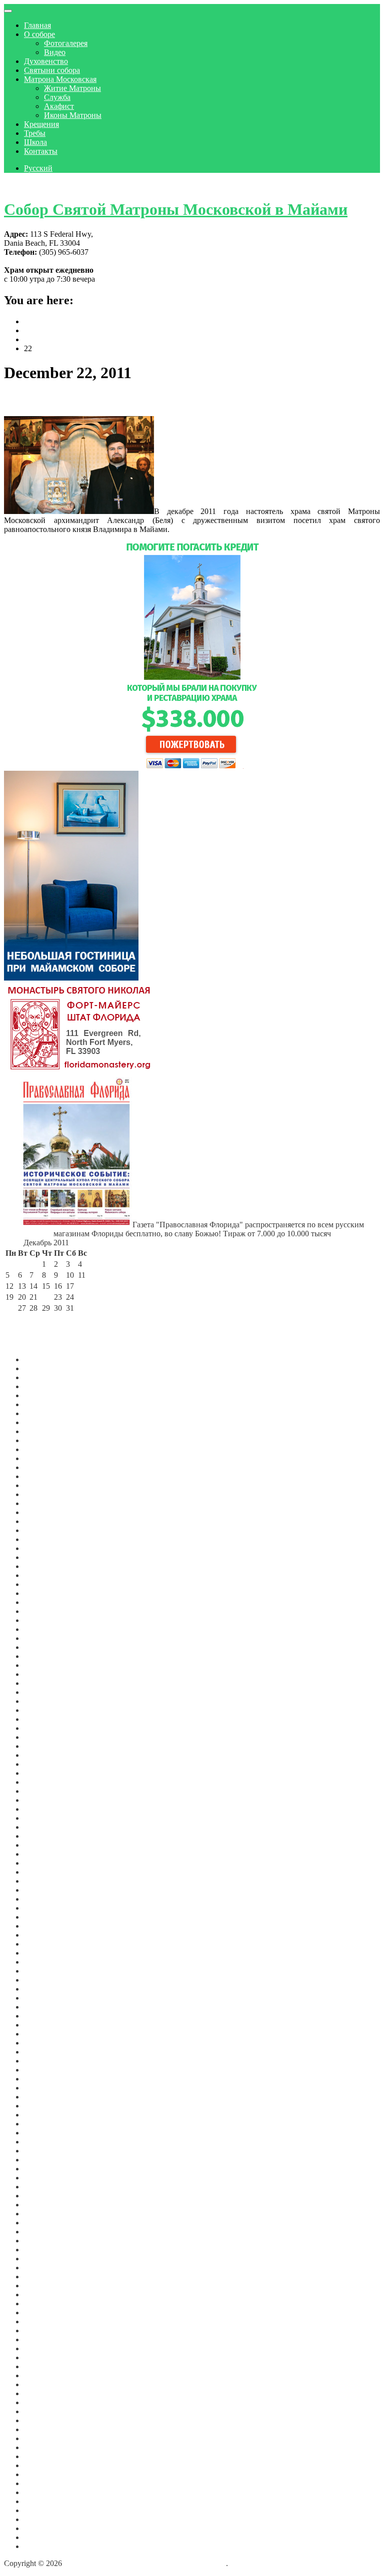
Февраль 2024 (47, 1620)
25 (82, 1297)
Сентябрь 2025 (49, 1458)
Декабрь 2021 (47, 1854)
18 (82, 1286)
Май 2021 (40, 1917)
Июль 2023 (43, 1683)
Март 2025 (42, 1512)
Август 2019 (45, 2079)
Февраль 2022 (47, 1836)
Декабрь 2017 (47, 2214)
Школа (35, 142)
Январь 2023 (45, 1737)
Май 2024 (40, 1593)
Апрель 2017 (46, 2268)
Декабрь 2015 (47, 2375)
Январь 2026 (45, 1422)
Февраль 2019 (47, 2124)
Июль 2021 (43, 1899)
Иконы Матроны (73, 115)
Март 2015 (42, 2438)
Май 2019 (40, 2097)
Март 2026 (42, 1404)
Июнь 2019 (43, 2088)
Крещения (41, 124)
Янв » (64, 1319)
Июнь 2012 (43, 2501)
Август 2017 (45, 2241)
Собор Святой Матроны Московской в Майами (176, 209)
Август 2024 (45, 1566)
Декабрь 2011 (47, 2546)
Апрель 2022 (46, 1818)
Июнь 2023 (43, 1692)
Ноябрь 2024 (45, 1548)
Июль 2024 (43, 1575)
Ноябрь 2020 (45, 1971)
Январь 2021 (45, 1953)
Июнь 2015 (43, 2420)
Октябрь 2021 (47, 1872)
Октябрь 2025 (47, 1449)
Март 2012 (42, 2519)
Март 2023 (42, 1719)
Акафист (59, 106)
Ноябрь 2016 (45, 2313)
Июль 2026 (43, 1368)
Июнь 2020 (43, 2007)
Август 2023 (45, 1674)
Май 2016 (40, 2339)
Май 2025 (40, 1494)
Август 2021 (45, 1890)
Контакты (41, 151)
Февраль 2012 (47, 2528)
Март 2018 (42, 2196)
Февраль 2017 (47, 2286)
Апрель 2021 (46, 1926)
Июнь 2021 (43, 1908)
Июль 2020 (43, 1998)
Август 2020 (45, 1989)
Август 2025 (45, 1467)
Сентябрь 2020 (49, 1980)
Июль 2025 (43, 1476)
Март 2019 (42, 2115)
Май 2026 (40, 1386)
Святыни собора (52, 70)
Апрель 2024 (46, 1602)
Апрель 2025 (46, 1503)
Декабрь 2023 (47, 1638)
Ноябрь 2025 (45, 1440)
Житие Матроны (72, 88)
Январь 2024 (45, 1629)
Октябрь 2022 (47, 1764)
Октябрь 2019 (47, 2070)
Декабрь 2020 (47, 1962)
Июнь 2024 (43, 1584)
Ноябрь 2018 (45, 2151)
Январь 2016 (45, 2366)
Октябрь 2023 (47, 1656)
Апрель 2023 (46, 1710)
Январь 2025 (45, 1530)
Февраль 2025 (47, 1521)
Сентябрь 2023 (49, 1665)
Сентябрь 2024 (49, 1557)
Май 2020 (40, 2016)
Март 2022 (42, 1827)
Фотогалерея (66, 43)
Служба (57, 97)
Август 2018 (45, 2169)
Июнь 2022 (43, 1800)
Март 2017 (42, 2277)
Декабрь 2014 (47, 2456)
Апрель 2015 (46, 2429)
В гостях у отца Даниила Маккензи (100, 400)
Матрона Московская (60, 79)
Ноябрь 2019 (45, 2061)
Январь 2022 (45, 1845)
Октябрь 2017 (47, 2232)
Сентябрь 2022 (49, 1773)
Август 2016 (45, 2321)
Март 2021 (42, 1935)
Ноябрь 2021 (45, 1863)
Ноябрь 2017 (45, 2223)
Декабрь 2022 (47, 1746)
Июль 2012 (43, 2492)
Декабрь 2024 (47, 1539)
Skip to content (28, 185)
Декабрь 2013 (47, 2474)
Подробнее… (192, 529)
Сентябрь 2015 (49, 2393)
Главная (37, 25)
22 (46, 1297)
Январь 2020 (45, 2043)
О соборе (39, 34)
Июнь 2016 (43, 2330)
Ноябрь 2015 (45, 2384)
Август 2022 (45, 1782)
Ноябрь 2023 (45, 1647)
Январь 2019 (45, 2133)
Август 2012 (45, 2483)
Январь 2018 (45, 2205)
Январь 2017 (45, 2295)
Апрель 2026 (46, 1395)
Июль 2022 (43, 1791)
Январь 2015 (45, 2447)
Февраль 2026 (47, 1413)
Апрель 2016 (46, 2348)
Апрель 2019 (46, 2106)
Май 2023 (40, 1701)
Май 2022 (40, 1809)
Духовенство (46, 61)
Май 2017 (40, 2259)
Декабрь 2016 (47, 2304)
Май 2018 (40, 2178)
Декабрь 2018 (47, 2142)
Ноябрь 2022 (45, 1755)
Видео (55, 52)
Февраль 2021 (47, 1944)
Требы (35, 133)
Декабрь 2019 (47, 2052)
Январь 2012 (45, 2537)
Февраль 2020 (47, 2034)
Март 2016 (42, 2357)
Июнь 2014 (43, 2465)
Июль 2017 (43, 2250)
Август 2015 (45, 2402)
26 (9, 1308)
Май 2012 (40, 2510)
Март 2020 (42, 2025)
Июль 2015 (43, 2411)
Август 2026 (45, 1359)
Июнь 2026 (43, 1377)
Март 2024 (42, 1611)
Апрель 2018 (46, 2187)
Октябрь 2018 (47, 2160)
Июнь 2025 (43, 1485)
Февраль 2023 (47, 1728)
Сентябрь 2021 (49, 1881)
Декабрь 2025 (47, 1431)
